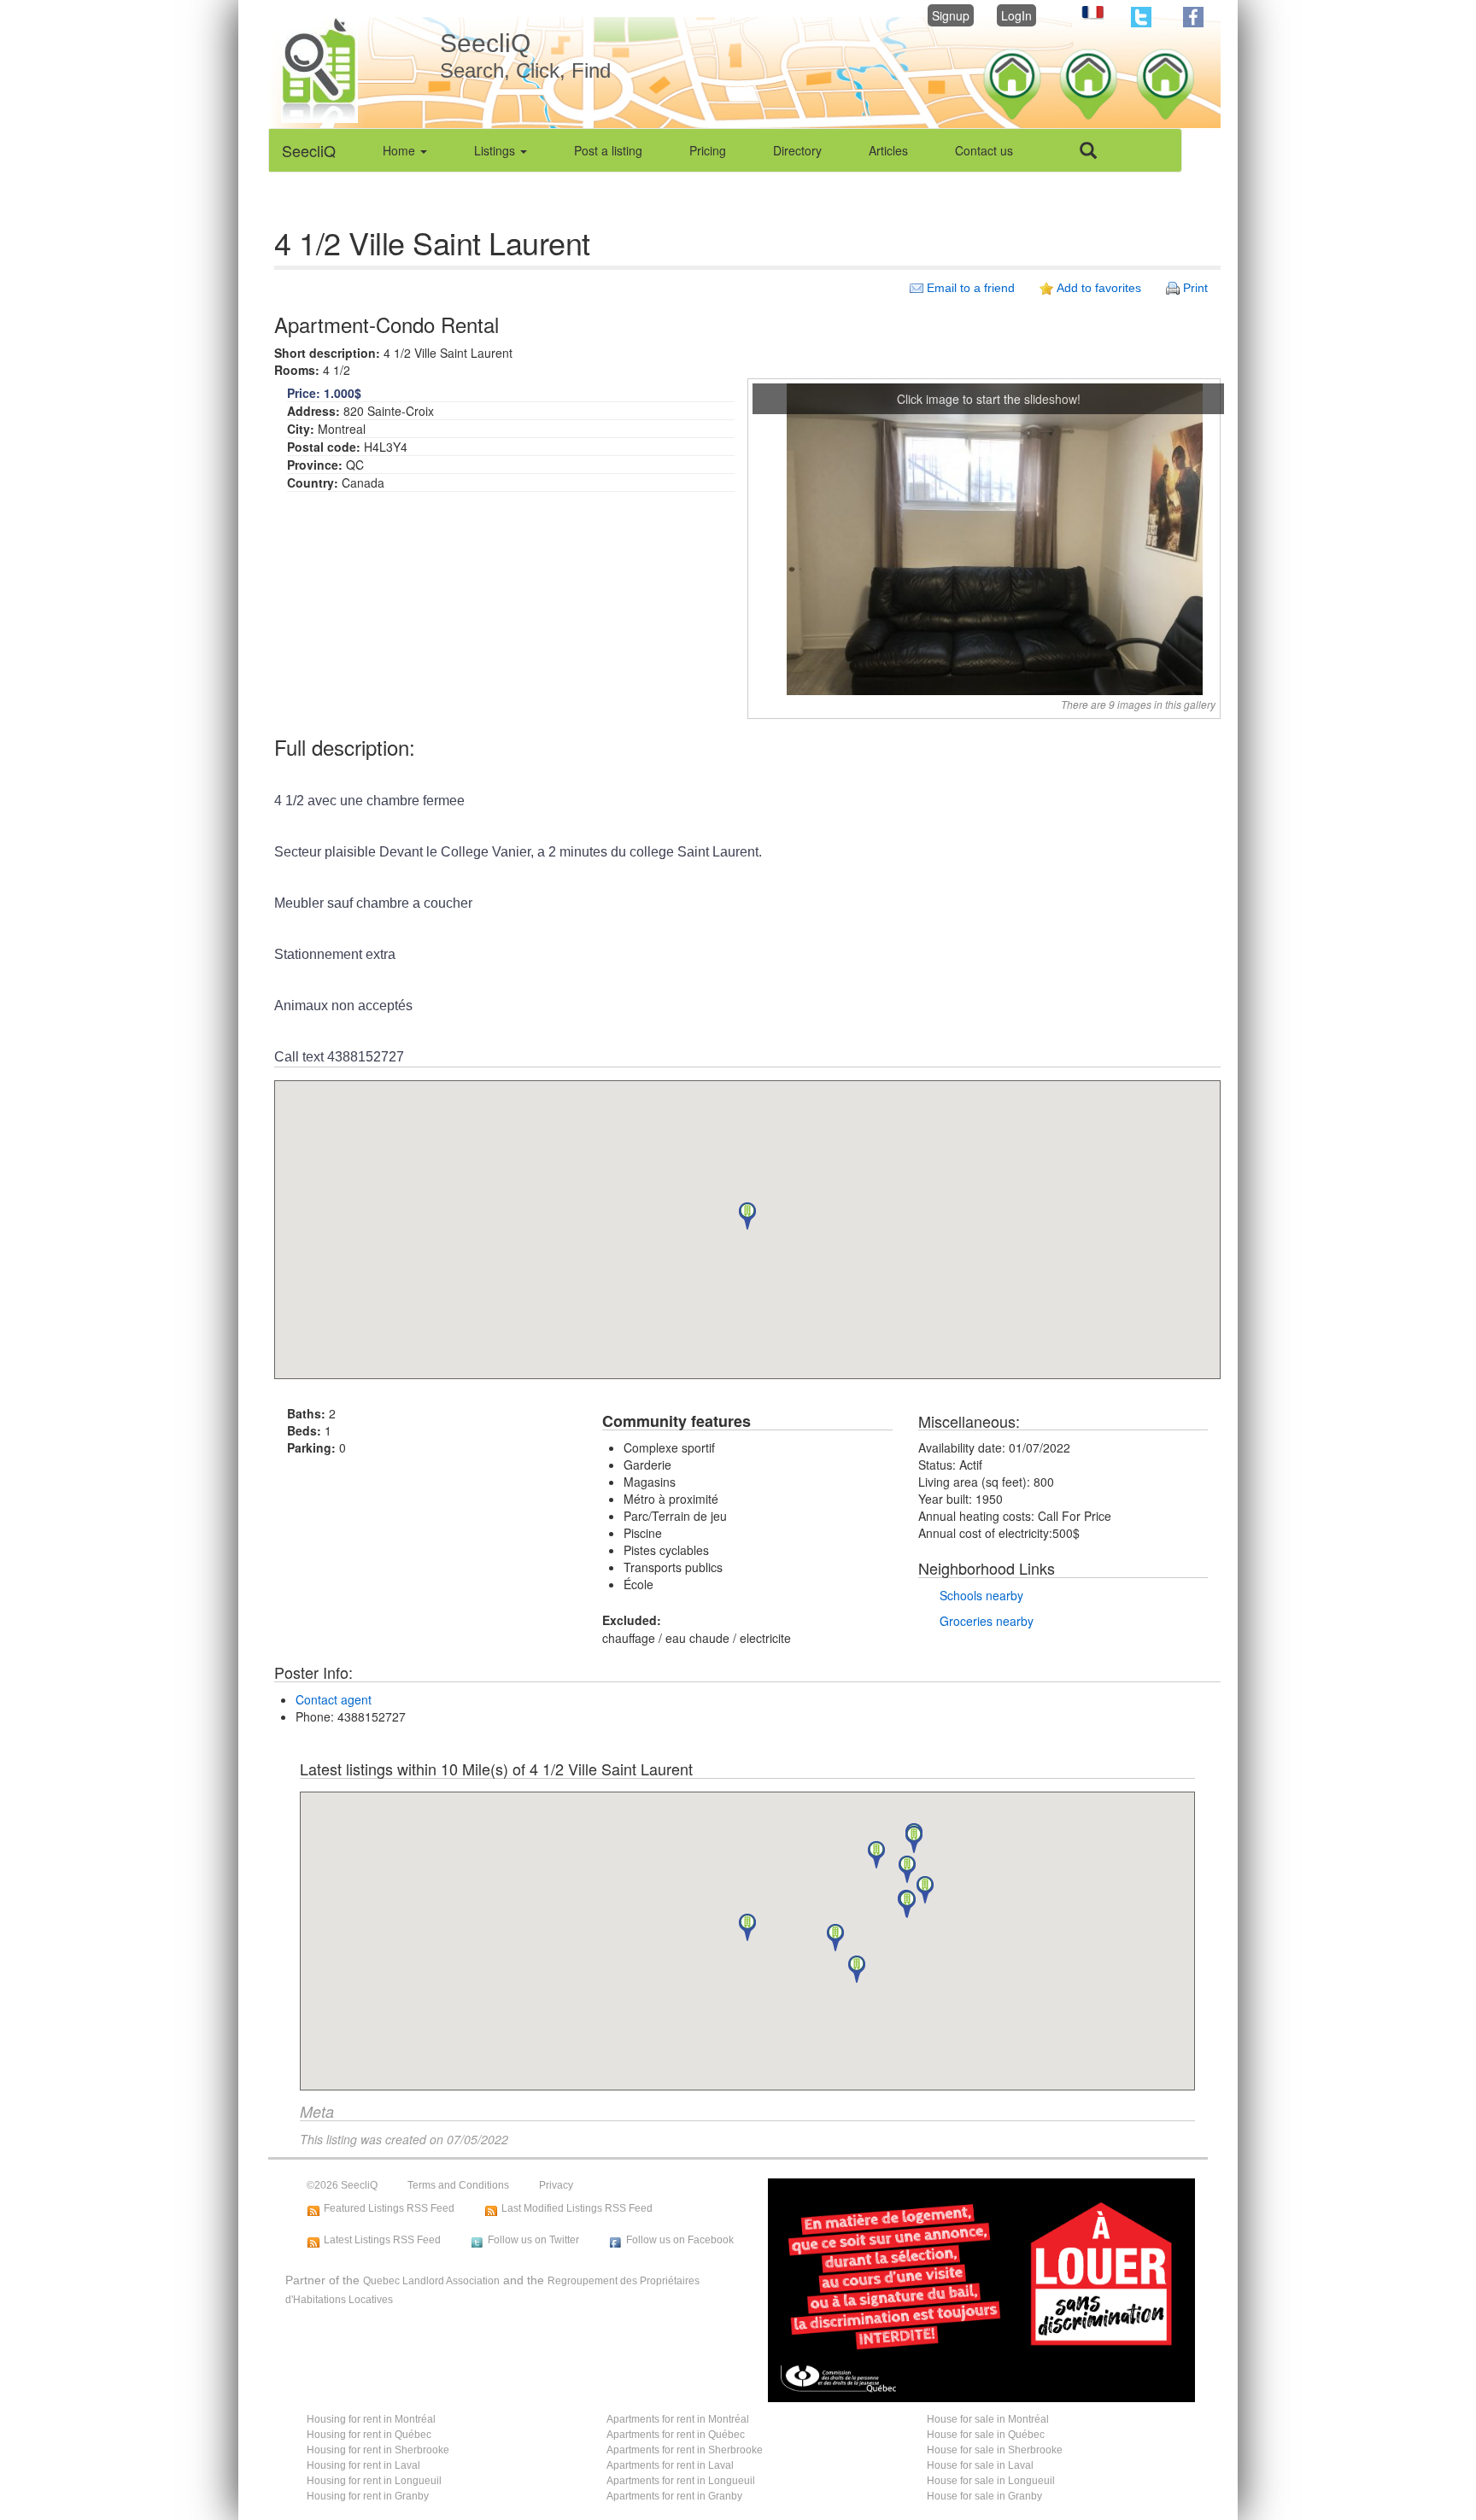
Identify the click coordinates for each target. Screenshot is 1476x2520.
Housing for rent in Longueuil (374, 2481)
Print (1195, 288)
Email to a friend (971, 288)
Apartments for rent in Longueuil (681, 2481)
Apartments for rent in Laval (670, 2465)
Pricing (708, 150)
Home (401, 150)
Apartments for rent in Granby (674, 2496)
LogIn (1016, 15)
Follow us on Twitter (533, 2240)
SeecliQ (309, 150)
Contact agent (334, 1699)
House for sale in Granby (984, 2496)
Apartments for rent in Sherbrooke (685, 2450)
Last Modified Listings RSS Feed (577, 2208)
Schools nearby (981, 1595)
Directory (797, 150)
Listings (496, 150)
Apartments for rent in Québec (676, 2435)
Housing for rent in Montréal (371, 2419)
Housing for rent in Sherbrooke (378, 2450)
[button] (747, 1216)
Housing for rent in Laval (363, 2465)
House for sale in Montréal (988, 2419)
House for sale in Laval (980, 2465)
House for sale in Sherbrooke (995, 2450)
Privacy (556, 2185)
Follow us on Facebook (680, 2240)
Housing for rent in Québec (369, 2435)
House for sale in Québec (986, 2435)
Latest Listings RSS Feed (382, 2240)
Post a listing (608, 150)
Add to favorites (1099, 288)
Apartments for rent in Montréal (678, 2419)
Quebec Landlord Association (431, 2281)
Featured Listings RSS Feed (389, 2208)
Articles (888, 150)
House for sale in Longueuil (991, 2481)
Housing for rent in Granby (368, 2496)
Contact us (984, 150)
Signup (951, 15)
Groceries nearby (987, 1621)
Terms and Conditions (458, 2185)
